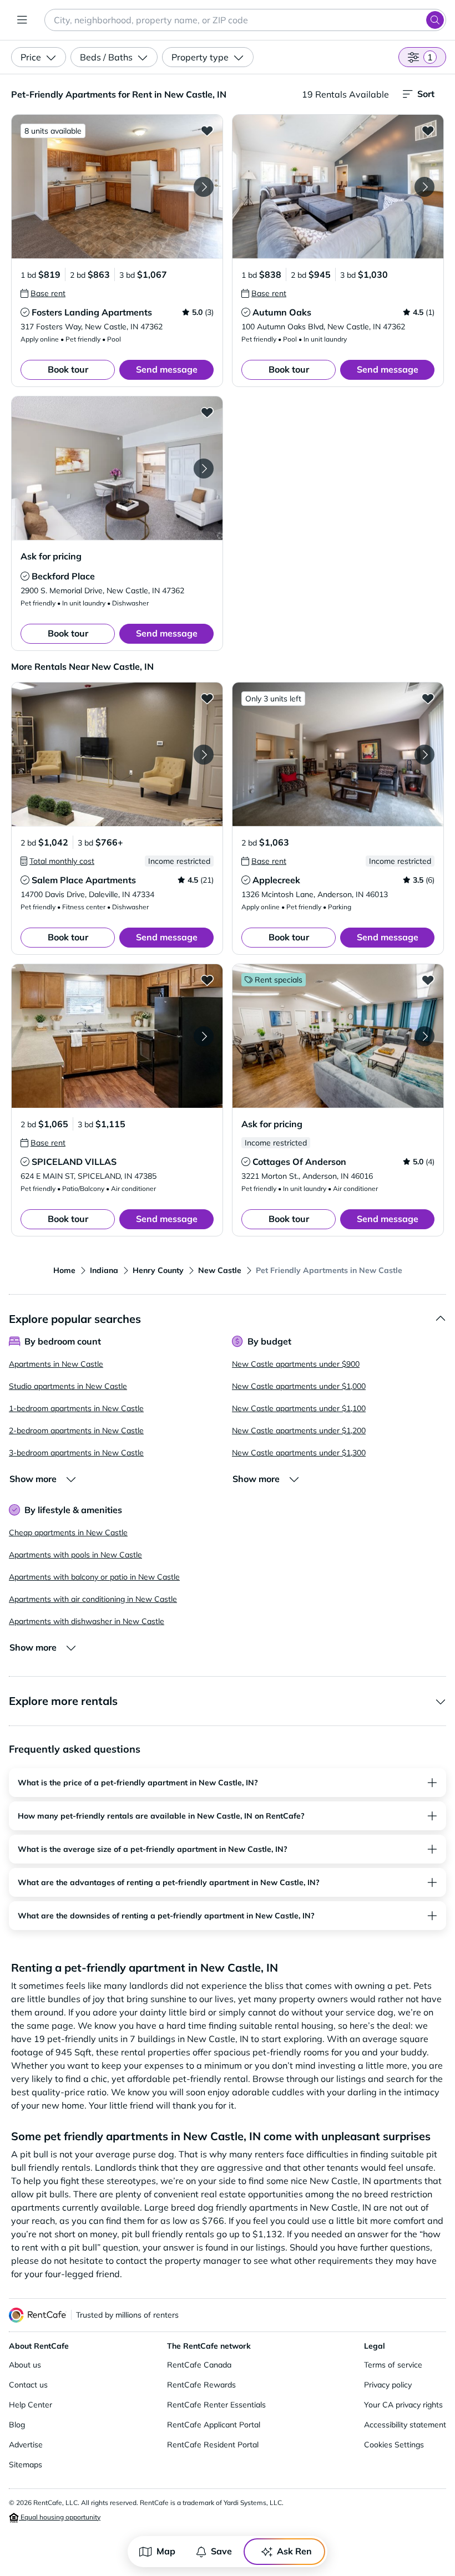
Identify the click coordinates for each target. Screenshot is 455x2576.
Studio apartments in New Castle (68, 1386)
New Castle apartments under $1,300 (299, 1453)
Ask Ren (294, 2551)
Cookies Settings (394, 2445)
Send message (167, 369)
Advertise (26, 2445)
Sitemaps (26, 2465)
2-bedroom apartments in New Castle (76, 1430)
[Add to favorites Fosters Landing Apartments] (207, 130)
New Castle (220, 1270)
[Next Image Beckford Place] (204, 469)
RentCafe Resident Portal (213, 2445)
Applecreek (276, 880)
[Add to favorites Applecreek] (428, 698)
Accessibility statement (405, 2425)
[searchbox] (245, 20)
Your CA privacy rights (403, 2405)
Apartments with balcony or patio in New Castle (94, 1577)
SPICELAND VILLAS (74, 1162)
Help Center (31, 2405)
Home (64, 1270)
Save (221, 2551)
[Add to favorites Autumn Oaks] (428, 130)
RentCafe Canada (199, 2365)
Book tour (68, 369)
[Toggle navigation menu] (22, 20)
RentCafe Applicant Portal (214, 2425)
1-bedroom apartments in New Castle (76, 1408)
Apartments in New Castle (56, 1364)
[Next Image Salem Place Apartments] (204, 755)
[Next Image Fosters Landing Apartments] (204, 187)
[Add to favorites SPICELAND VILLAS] (207, 980)
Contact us (28, 2385)
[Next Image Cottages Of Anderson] (424, 1036)
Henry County (158, 1270)
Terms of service (393, 2365)
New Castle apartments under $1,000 (299, 1386)
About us (25, 2365)
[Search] (435, 20)
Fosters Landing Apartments (92, 312)
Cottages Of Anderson (299, 1162)
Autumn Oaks (282, 312)
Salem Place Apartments (84, 880)
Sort (426, 94)
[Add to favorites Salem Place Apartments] (207, 698)
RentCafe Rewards (201, 2385)
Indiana (104, 1270)
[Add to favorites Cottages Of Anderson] (428, 980)
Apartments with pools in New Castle (75, 1555)
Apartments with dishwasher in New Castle (87, 1621)
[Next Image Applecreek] (424, 755)
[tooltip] (43, 293)
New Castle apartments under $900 (296, 1364)
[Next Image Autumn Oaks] (424, 187)
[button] (117, 187)
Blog (17, 2425)
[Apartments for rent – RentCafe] (38, 2315)
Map (166, 2551)
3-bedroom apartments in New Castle (76, 1453)
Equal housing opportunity (60, 2517)
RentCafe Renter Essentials (216, 2405)
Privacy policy (388, 2385)
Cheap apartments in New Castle (68, 1533)
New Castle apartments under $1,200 (299, 1430)
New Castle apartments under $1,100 (299, 1408)
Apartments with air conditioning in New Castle (93, 1599)
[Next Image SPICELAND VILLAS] (204, 1036)
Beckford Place (63, 576)
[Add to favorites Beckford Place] (207, 412)
